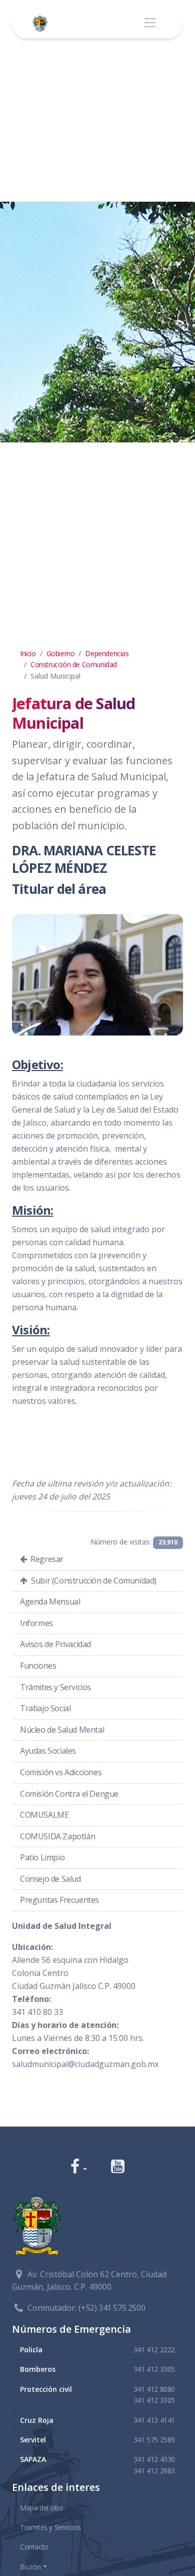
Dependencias (107, 653)
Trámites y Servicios (55, 1687)
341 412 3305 (154, 2369)
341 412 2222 (154, 2350)
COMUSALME (44, 1815)
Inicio (28, 653)
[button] (79, 2167)
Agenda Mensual (50, 1602)
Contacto (34, 2547)
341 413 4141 (154, 2420)
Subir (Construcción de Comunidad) (93, 1581)
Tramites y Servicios (50, 2527)
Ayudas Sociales (48, 1751)
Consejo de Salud (50, 1879)
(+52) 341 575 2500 (112, 2308)
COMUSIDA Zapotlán (57, 1836)
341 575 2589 (154, 2440)
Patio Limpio (42, 1857)
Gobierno (61, 653)
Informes (36, 1623)
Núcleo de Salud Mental (62, 1730)
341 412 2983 (154, 2471)
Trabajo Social (45, 1708)
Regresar (46, 1559)
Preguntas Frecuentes (59, 1900)
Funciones (38, 1666)
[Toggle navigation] (150, 23)
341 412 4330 (154, 2459)
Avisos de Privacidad (55, 1644)
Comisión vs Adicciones (61, 1772)
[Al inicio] (42, 23)
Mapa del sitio (41, 2508)
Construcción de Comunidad (74, 664)
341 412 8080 (154, 2389)
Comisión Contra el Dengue (69, 1794)
